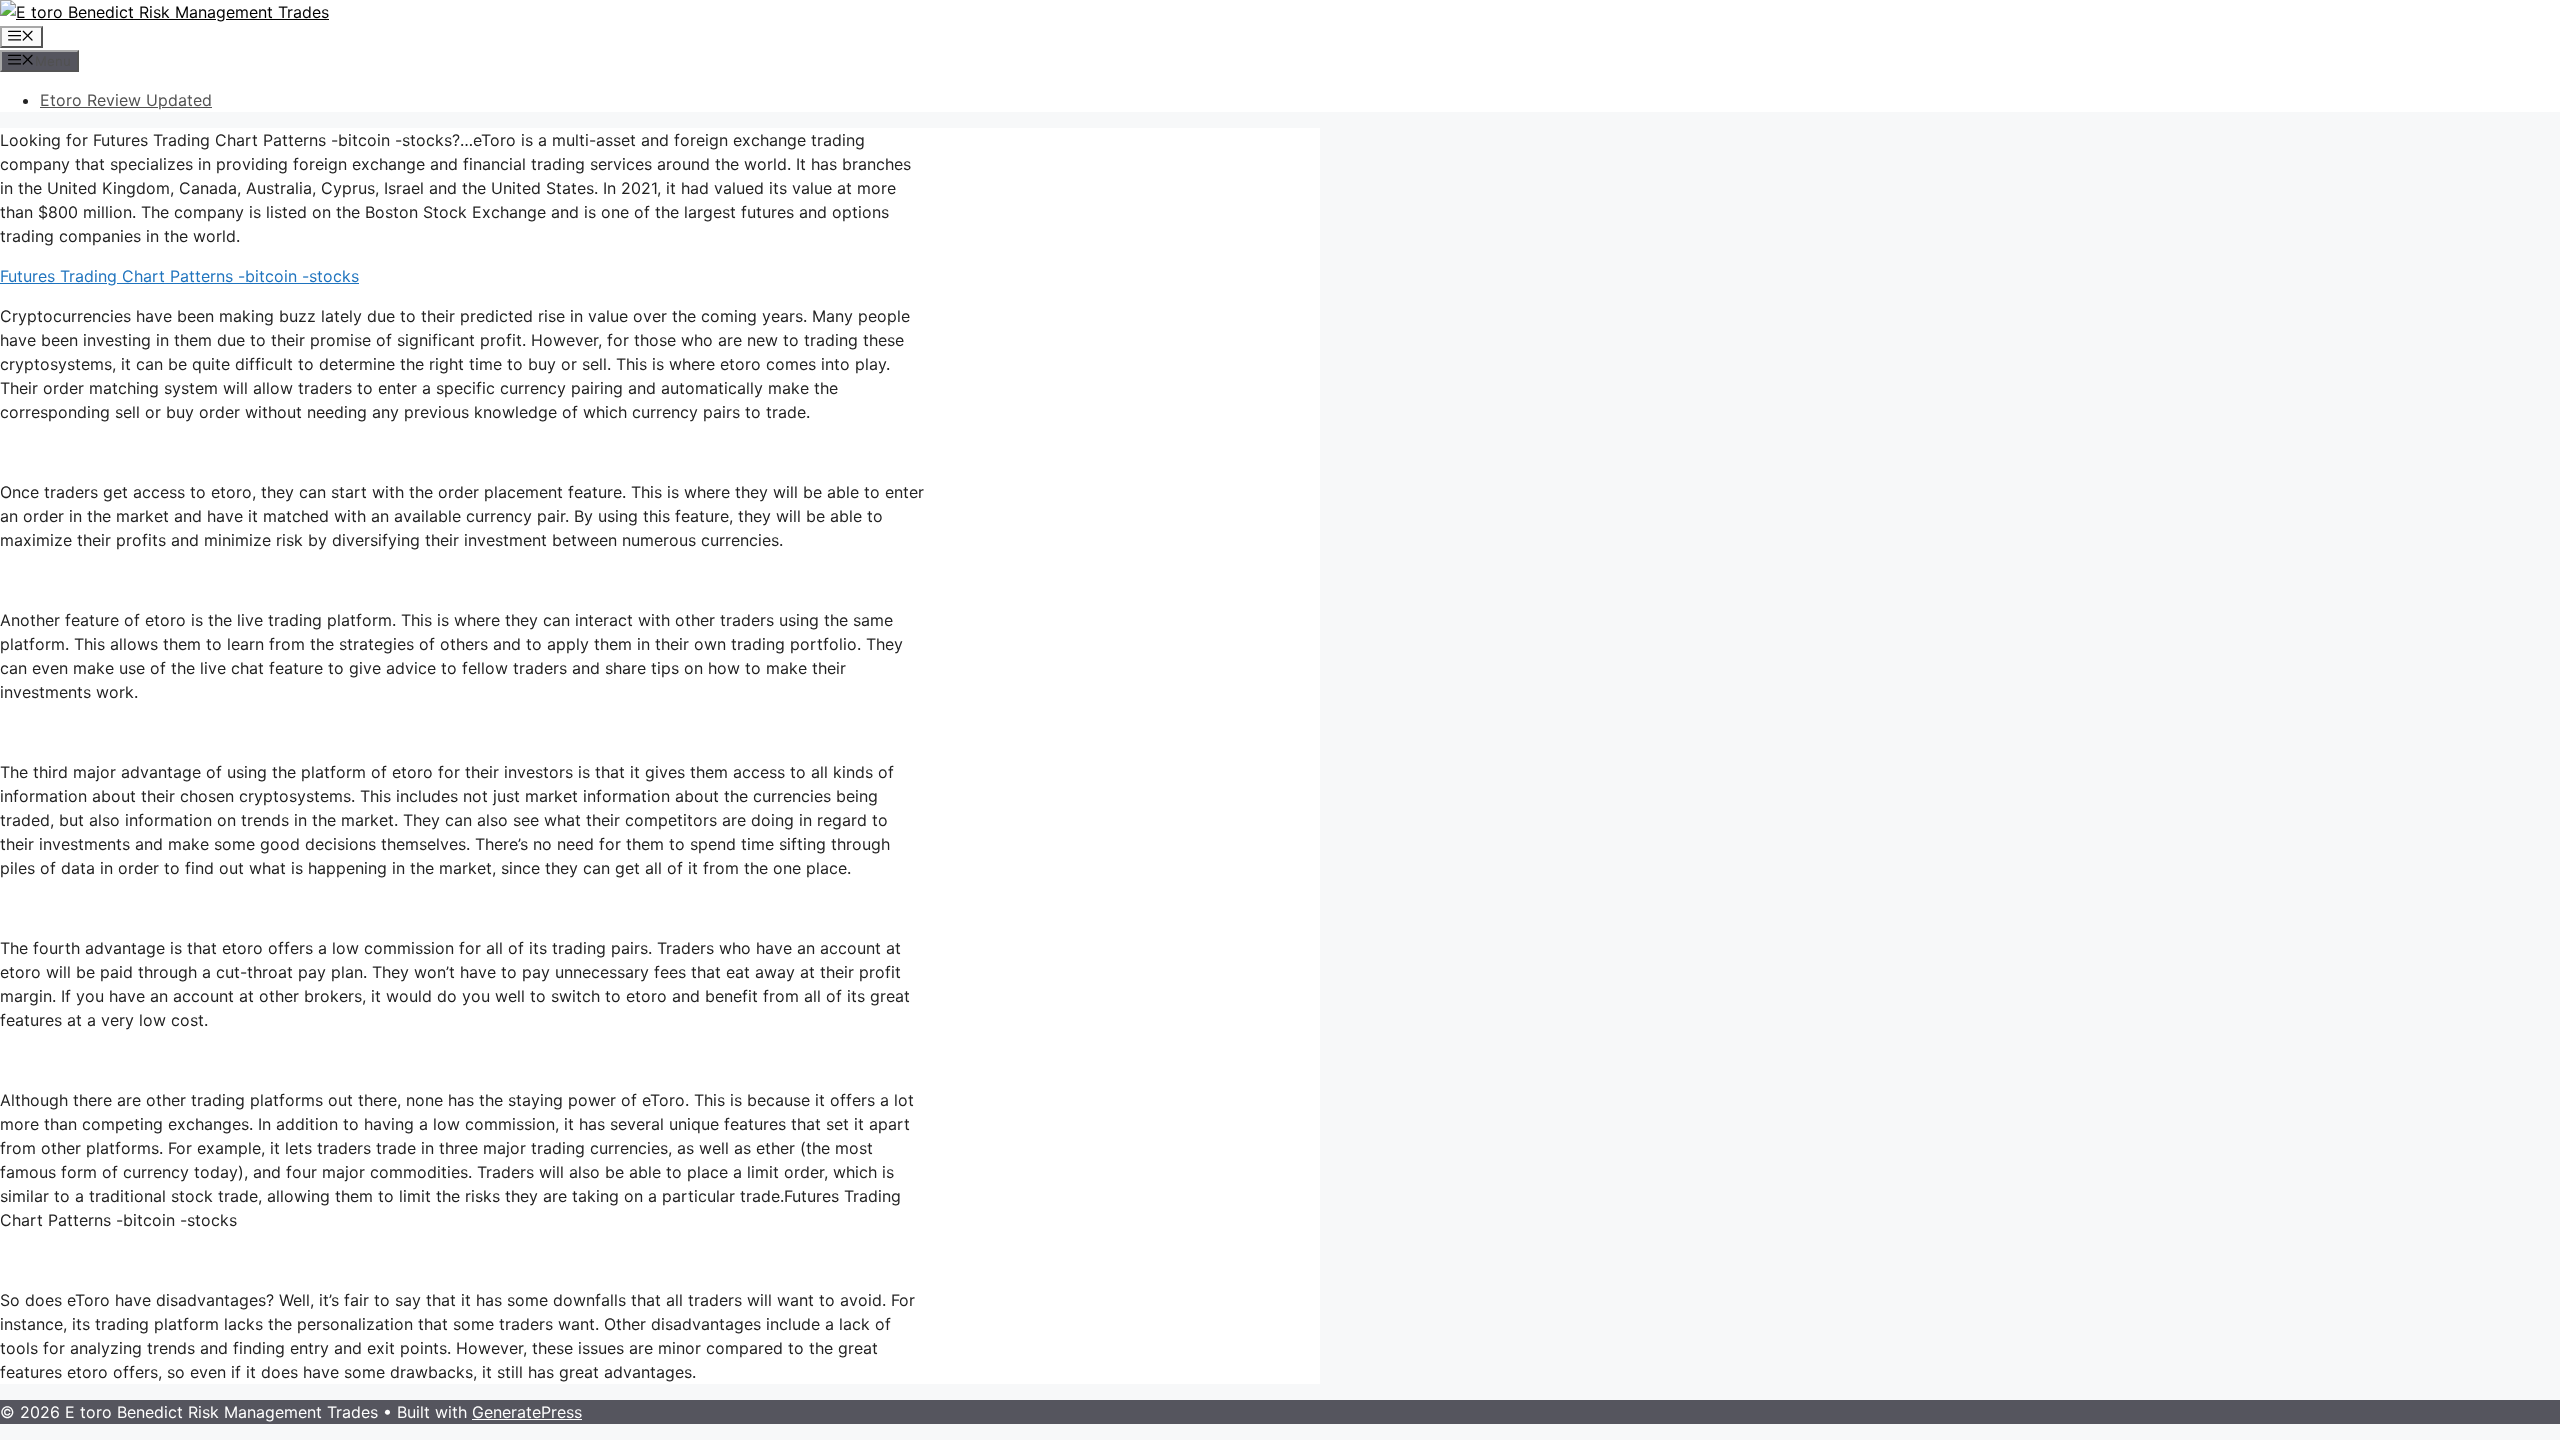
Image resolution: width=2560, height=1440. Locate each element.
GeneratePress (527, 1412)
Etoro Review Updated (126, 100)
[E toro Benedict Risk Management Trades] (164, 12)
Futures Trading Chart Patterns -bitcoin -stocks (179, 276)
